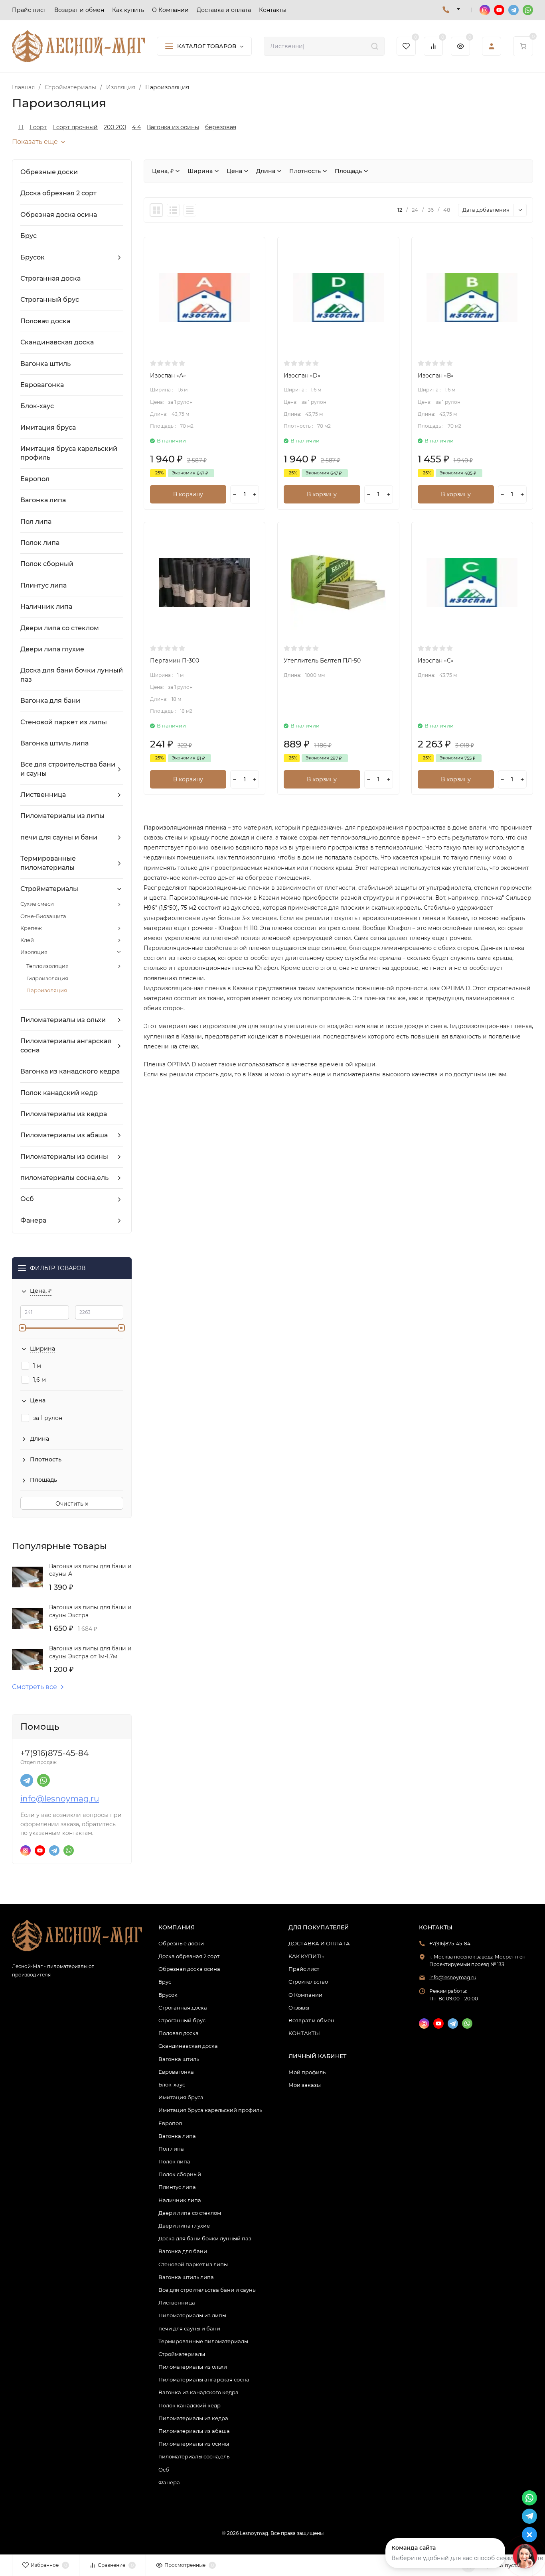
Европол (170, 2123)
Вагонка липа (177, 2136)
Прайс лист (304, 1969)
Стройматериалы (70, 87)
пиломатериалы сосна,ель (194, 2456)
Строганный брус (182, 2020)
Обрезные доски (181, 1943)
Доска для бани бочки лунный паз (205, 2238)
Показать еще (35, 142)
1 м (37, 1366)
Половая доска (179, 2033)
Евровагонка (176, 2072)
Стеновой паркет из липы (193, 2264)
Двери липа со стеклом (190, 2213)
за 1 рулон (48, 1418)
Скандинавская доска (188, 2046)
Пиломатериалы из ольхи (193, 2367)
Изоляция (121, 87)
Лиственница (177, 2303)
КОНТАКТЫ (304, 2033)
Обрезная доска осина (189, 1969)
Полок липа (174, 2161)
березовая (221, 127)
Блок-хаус (172, 2084)
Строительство (308, 1982)
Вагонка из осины (173, 127)
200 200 (115, 127)
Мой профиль (307, 2072)
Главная (23, 87)
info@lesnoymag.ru (60, 1799)
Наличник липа (180, 2200)
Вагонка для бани (183, 2251)
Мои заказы (305, 2085)
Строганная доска (183, 2008)
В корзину (188, 494)
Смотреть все (35, 1687)
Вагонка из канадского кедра (198, 2392)
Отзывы (299, 2008)
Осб (164, 2470)
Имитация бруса (181, 2097)
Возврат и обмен (311, 2020)
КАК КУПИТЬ (306, 1956)
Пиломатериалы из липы (192, 2315)
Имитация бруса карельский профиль (210, 2110)
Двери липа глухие (184, 2226)
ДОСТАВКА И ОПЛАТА (319, 1943)
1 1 (21, 127)
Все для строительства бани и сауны (207, 2290)
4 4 (136, 127)
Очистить (70, 1504)
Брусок (168, 1995)
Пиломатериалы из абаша (194, 2431)
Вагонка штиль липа (186, 2277)
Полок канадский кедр (190, 2405)
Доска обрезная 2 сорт (189, 1956)
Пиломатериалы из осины (194, 2444)
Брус (165, 1982)
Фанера (169, 2482)
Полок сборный (180, 2174)
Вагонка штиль (179, 2059)
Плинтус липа (177, 2187)
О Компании (305, 1995)
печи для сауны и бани (189, 2328)
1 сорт (38, 127)
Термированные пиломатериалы (203, 2341)
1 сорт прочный (75, 127)
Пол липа (171, 2149)
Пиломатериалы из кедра (193, 2418)
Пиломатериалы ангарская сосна (204, 2379)
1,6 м (39, 1380)
